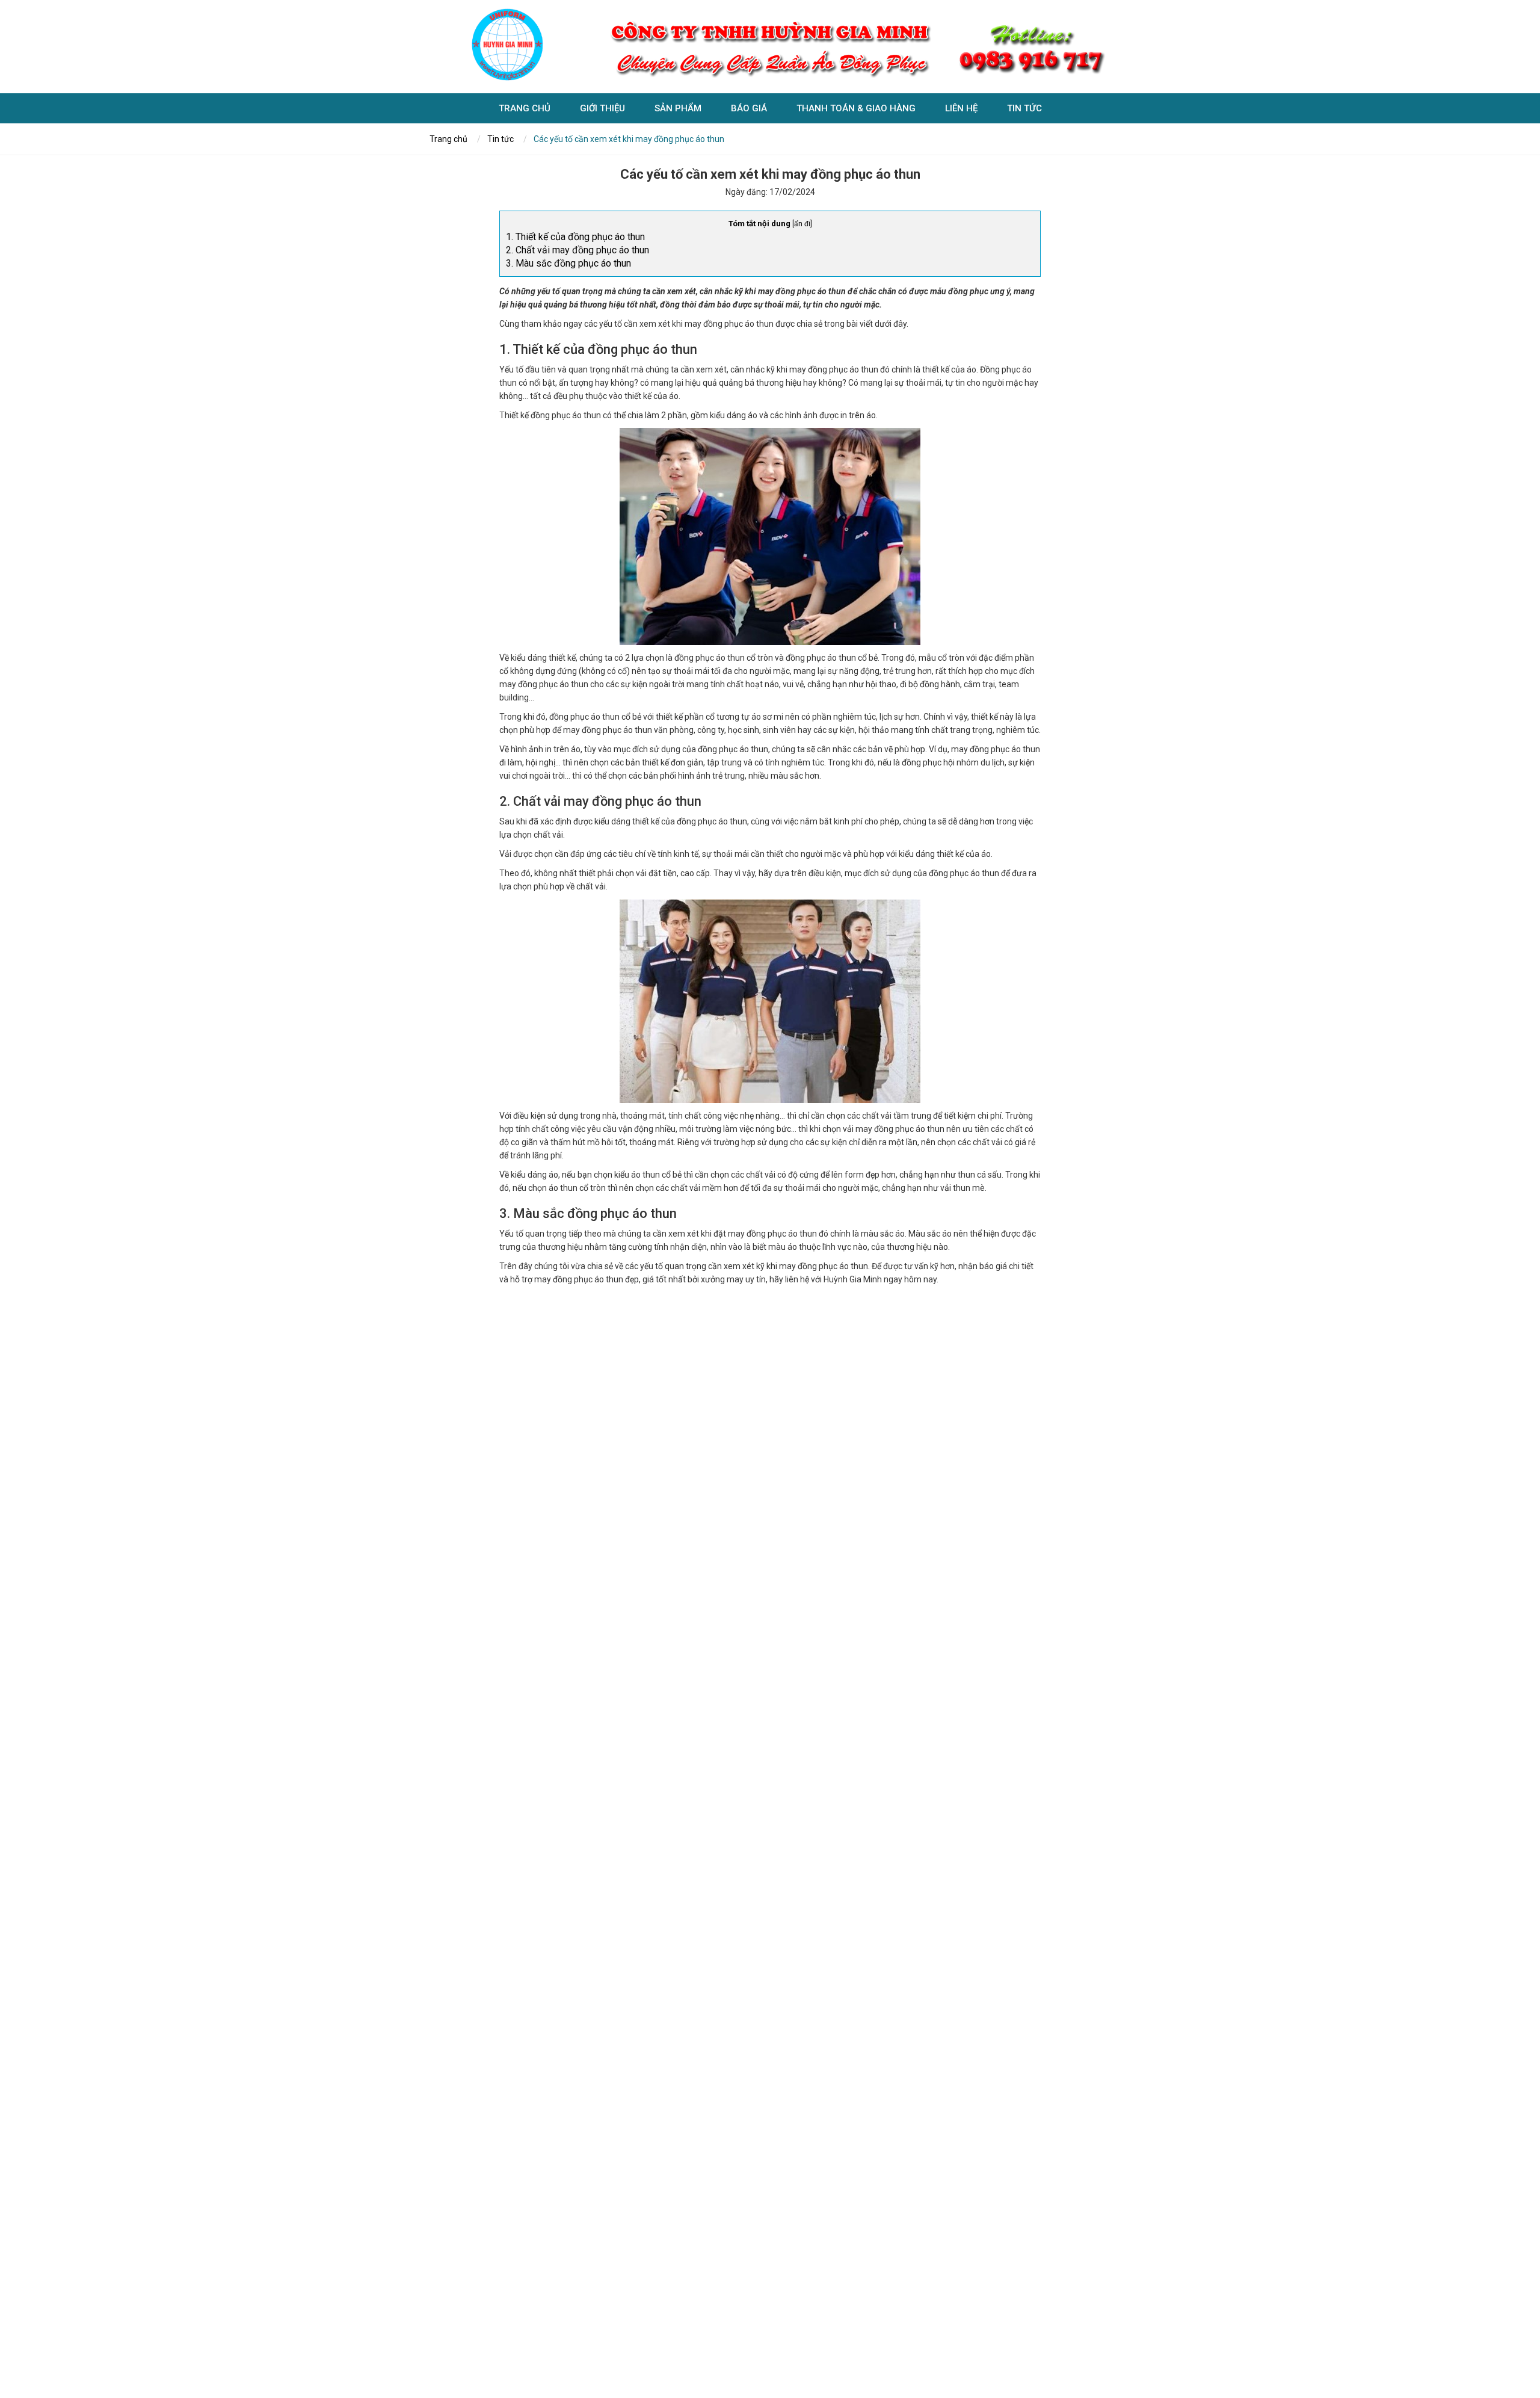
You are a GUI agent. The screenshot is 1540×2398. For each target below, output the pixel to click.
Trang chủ (525, 108)
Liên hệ (961, 108)
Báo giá (749, 108)
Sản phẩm (678, 108)
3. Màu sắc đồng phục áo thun (568, 263)
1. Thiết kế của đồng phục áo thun (575, 237)
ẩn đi (802, 224)
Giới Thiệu (602, 108)
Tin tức (1024, 108)
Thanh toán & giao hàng (856, 108)
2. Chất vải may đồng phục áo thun (577, 250)
